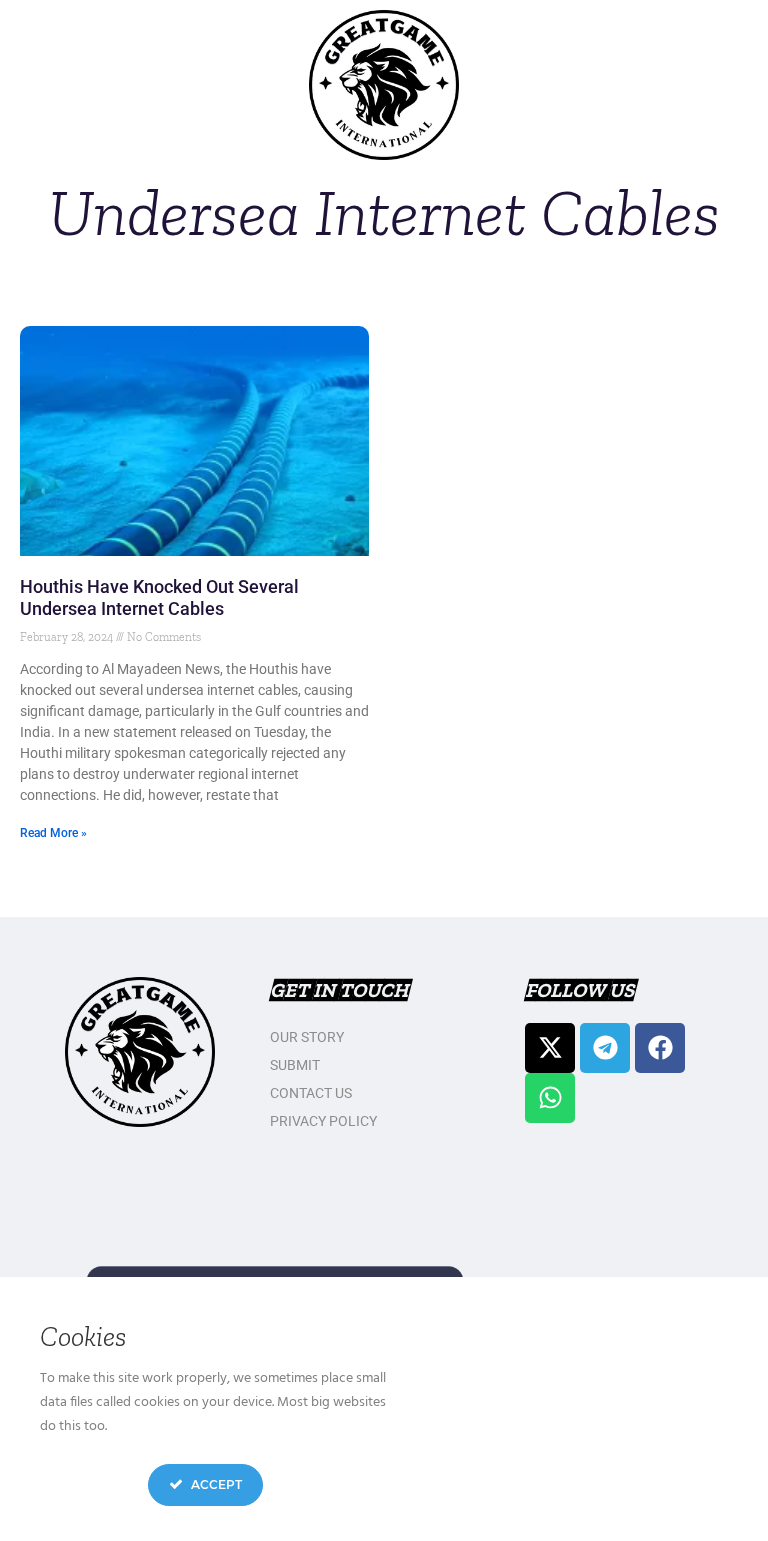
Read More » (53, 833)
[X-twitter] (550, 1048)
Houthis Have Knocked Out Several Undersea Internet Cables (159, 597)
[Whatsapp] (550, 1098)
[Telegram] (605, 1048)
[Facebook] (660, 1048)
